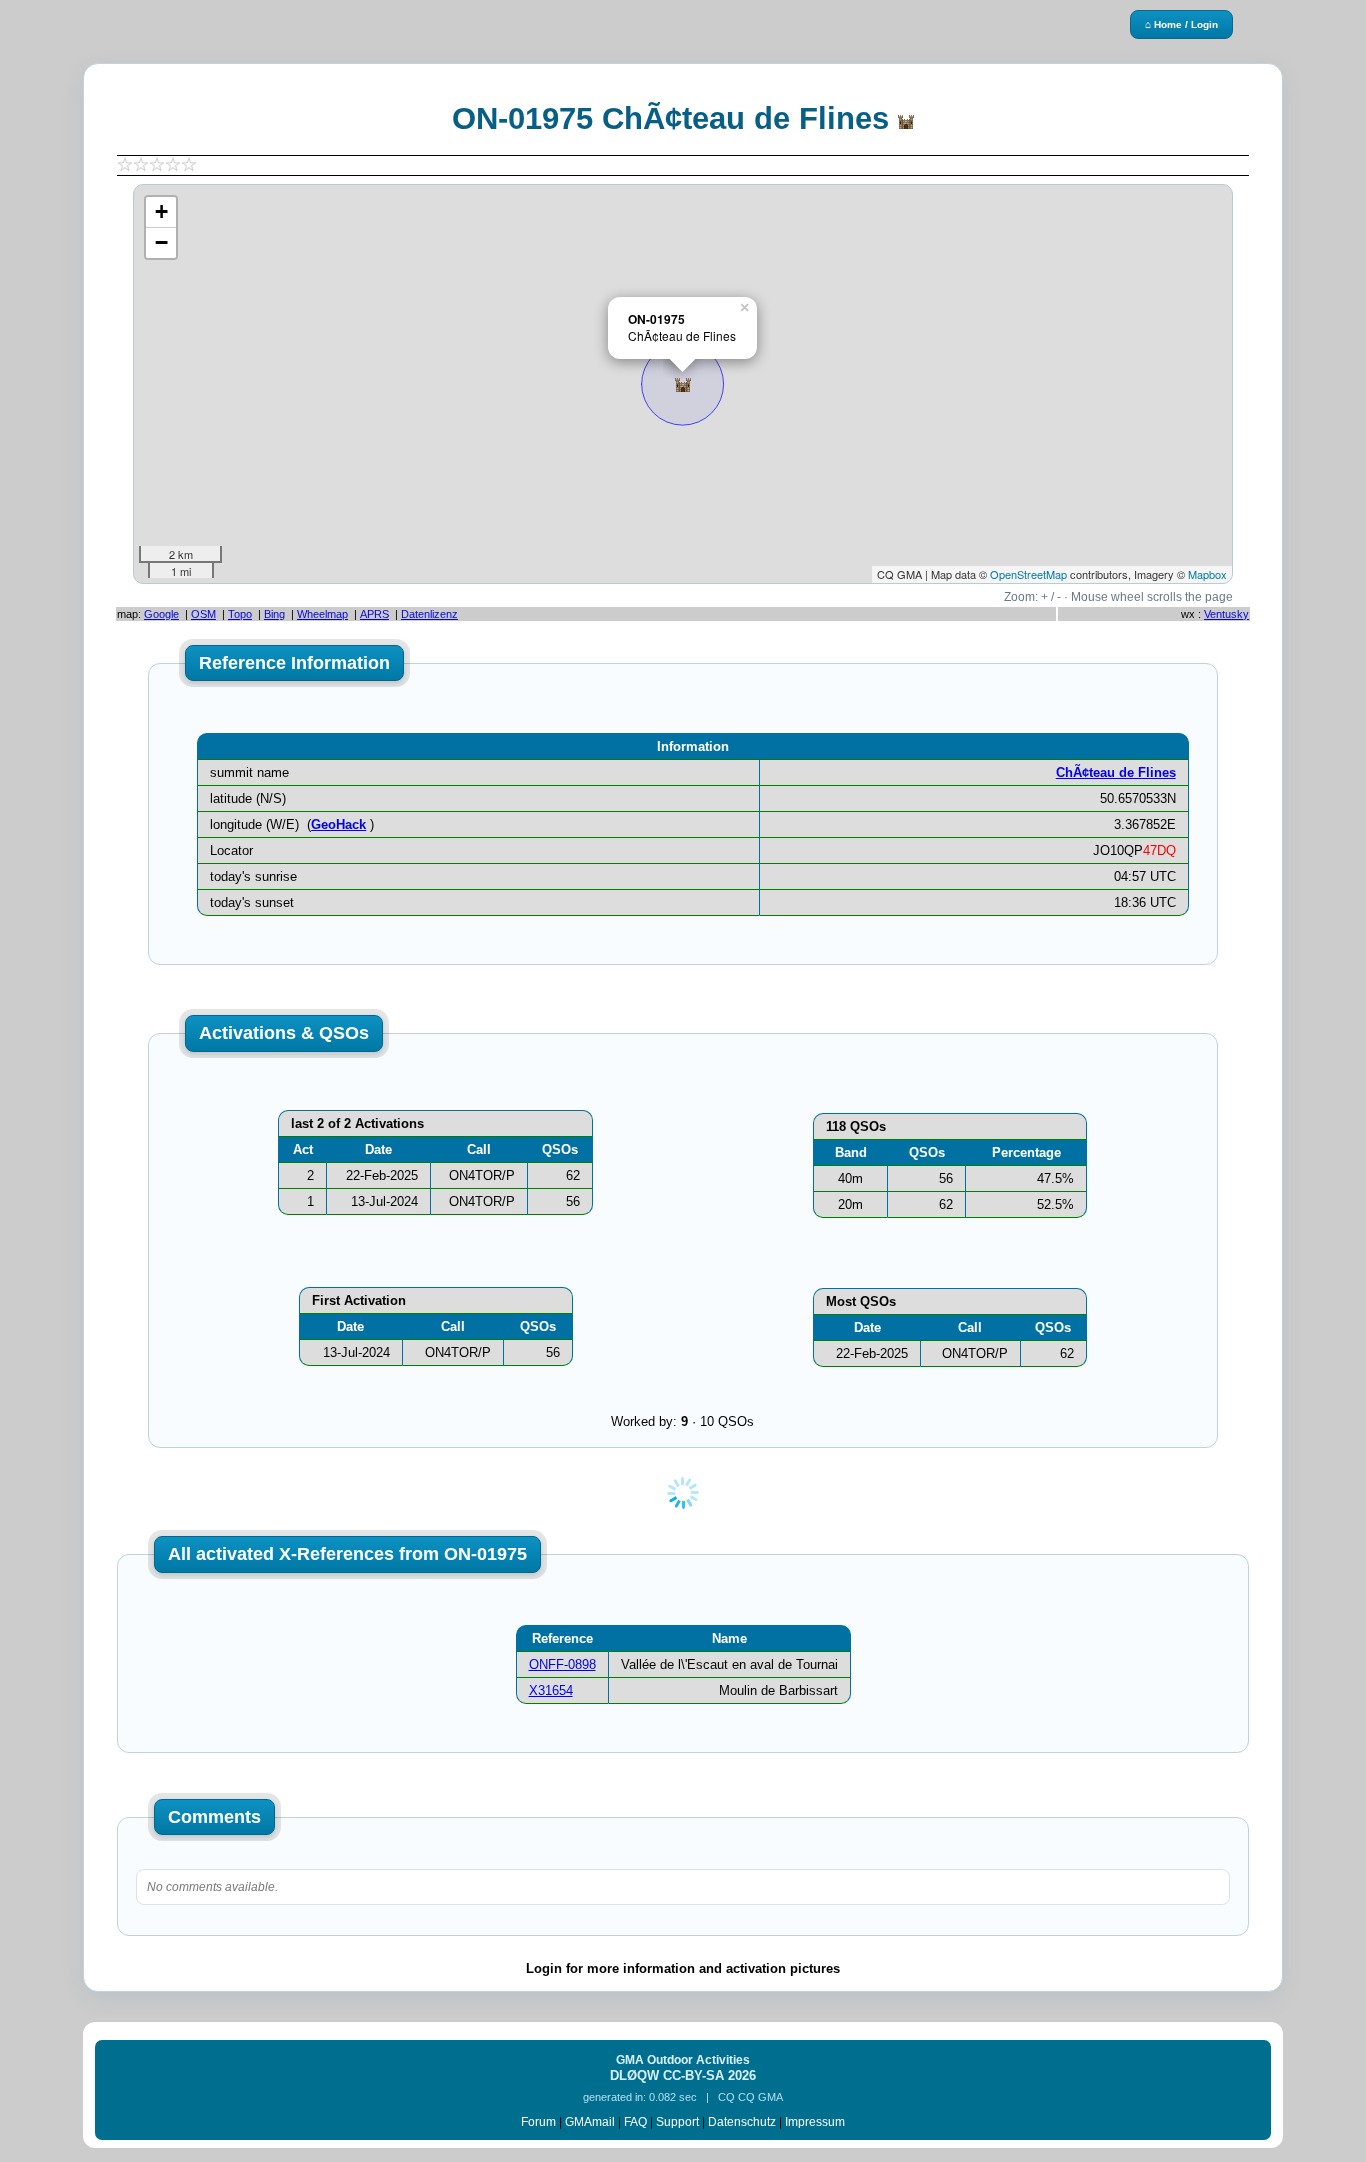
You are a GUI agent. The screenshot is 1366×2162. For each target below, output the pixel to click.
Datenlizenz (429, 614)
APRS (374, 614)
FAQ (635, 2122)
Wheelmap (322, 614)
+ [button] (161, 211)
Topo (240, 614)
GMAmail (590, 2122)
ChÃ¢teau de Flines (1116, 772)
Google (161, 614)
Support (677, 2122)
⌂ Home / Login (1181, 24)
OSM (203, 614)
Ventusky (1226, 614)
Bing (274, 614)
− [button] (161, 242)
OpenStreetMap (1028, 574)
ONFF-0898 (562, 1664)
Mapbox (1207, 574)
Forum (538, 2122)
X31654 (551, 1690)
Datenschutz (742, 2122)
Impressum (815, 2122)
